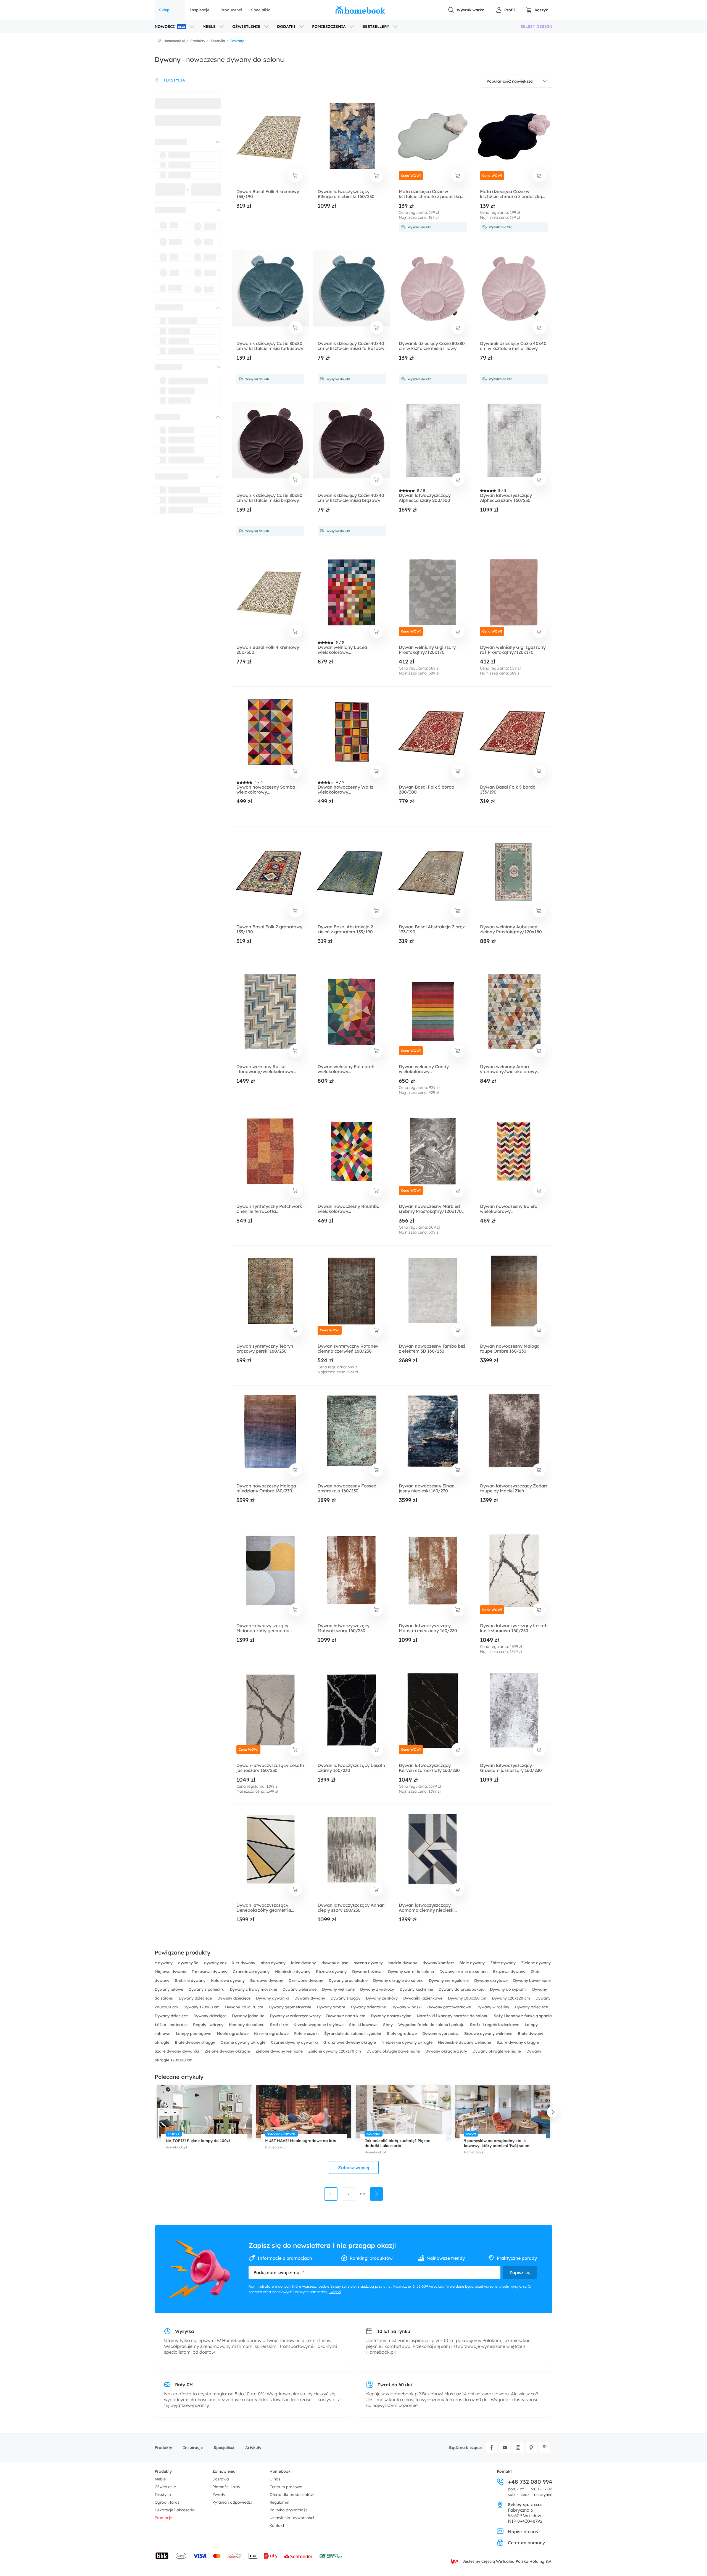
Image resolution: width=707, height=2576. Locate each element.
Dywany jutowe (169, 1989)
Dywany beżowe (368, 1972)
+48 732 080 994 (530, 2482)
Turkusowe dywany (210, 1972)
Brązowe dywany (510, 1972)
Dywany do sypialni (509, 1989)
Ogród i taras (167, 2502)
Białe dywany (473, 1963)
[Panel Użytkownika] (505, 10)
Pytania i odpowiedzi (232, 2502)
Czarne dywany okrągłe (244, 2042)
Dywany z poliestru (207, 1989)
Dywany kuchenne (417, 1989)
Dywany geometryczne (291, 2007)
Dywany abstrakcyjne (392, 2016)
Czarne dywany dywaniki (295, 2042)
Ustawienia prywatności (292, 2518)
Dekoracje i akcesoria (175, 2510)
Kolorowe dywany (228, 1980)
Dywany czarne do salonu (464, 1972)
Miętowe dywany (171, 1972)
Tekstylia (163, 2495)
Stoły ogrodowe (402, 2034)
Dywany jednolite (249, 2016)
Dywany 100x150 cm (468, 1998)
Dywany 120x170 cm (245, 2007)
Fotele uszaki (307, 2034)
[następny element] (552, 2112)
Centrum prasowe (286, 2487)
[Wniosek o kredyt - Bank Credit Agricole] (331, 2556)
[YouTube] (505, 2448)
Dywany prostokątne (349, 1980)
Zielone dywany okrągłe (228, 2051)
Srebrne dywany (191, 1980)
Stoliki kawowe (364, 2025)
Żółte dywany (503, 1963)
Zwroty (219, 2495)
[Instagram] (518, 2448)
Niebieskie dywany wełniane (465, 2042)
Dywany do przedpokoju (462, 1989)
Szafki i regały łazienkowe (495, 2025)
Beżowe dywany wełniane (489, 2034)
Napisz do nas (523, 2532)
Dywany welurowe (300, 1989)
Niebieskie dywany (293, 1972)
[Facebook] (492, 2448)
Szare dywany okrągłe (518, 2042)
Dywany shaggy (346, 1998)
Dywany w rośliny (493, 2007)
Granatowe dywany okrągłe (350, 2042)
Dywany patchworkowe (450, 2007)
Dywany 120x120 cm (511, 1998)
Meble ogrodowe (233, 2034)
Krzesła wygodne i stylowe (319, 2025)
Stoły (388, 2025)
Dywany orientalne (369, 2007)
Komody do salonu (247, 2025)
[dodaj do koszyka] (296, 176)
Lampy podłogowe (194, 2034)
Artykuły (253, 2448)
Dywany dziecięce (196, 1998)
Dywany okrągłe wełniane (497, 2051)
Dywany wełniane (339, 1989)
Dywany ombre (332, 2007)
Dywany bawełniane (532, 1980)
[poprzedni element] (155, 2112)
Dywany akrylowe (491, 1980)
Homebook (280, 2471)
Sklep (164, 10)
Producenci (231, 10)
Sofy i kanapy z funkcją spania (523, 2016)
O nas (275, 2479)
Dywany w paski (407, 2007)
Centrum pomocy (526, 2543)
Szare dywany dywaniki (177, 2051)
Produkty (163, 2448)
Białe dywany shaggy (196, 2042)
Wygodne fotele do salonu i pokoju (432, 2025)
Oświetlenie (165, 2487)
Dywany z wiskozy (378, 1989)
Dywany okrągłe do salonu (399, 1980)
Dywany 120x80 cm (202, 2007)
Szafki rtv (279, 2025)
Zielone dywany (536, 1963)
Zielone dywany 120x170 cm (335, 2051)
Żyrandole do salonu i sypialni (353, 2034)
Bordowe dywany (267, 1980)
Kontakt (277, 2525)
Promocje (163, 2518)
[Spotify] (545, 2448)
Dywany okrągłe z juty (447, 2051)
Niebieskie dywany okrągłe (407, 2042)
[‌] (183, 142)
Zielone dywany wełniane (280, 2051)
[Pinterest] (531, 2448)
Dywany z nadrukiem (346, 2016)
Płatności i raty (226, 2487)
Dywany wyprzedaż (441, 2034)
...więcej (335, 2292)
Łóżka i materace (172, 2025)
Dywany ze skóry (382, 1998)
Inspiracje (200, 10)
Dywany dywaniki (273, 1998)
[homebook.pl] (360, 10)
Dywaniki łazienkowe (423, 1998)
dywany (164, 1963)
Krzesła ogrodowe (272, 2034)
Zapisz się (520, 2272)
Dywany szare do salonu (411, 1972)
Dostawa (221, 2479)
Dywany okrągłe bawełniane (394, 2051)
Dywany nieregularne (449, 1980)
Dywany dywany (310, 1998)
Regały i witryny (209, 2025)
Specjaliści (261, 10)
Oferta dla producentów (292, 2495)
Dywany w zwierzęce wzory (296, 2016)
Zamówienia (224, 2471)
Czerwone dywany (306, 1980)
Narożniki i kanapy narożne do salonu (453, 2016)
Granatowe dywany (252, 1972)
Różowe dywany (332, 1972)
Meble (160, 2479)
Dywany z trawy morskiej (254, 1989)
